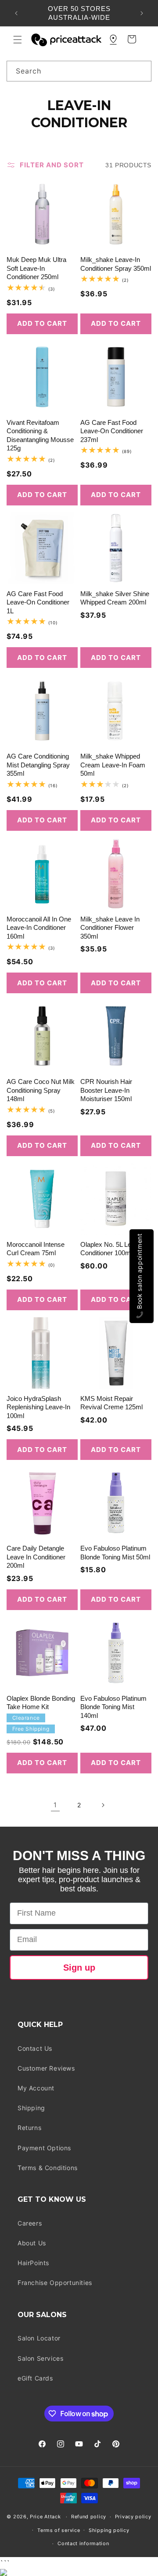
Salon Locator (39, 2338)
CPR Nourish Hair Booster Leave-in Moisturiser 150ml (106, 1090)
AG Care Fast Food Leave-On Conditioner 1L (38, 602)
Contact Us (35, 2048)
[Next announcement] (142, 13)
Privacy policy (133, 2517)
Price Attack (45, 2517)
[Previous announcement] (16, 13)
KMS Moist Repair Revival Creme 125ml (111, 1403)
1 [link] (55, 1805)
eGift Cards (35, 2378)
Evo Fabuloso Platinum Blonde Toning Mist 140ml (113, 1707)
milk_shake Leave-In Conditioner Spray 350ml (116, 264)
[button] (18, 40)
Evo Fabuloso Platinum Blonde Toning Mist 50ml (115, 1553)
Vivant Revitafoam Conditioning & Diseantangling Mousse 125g (40, 435)
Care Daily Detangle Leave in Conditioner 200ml (36, 1557)
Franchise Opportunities (55, 2283)
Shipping (31, 2108)
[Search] (141, 71)
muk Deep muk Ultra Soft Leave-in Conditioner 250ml (36, 268)
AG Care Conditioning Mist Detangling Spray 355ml (38, 765)
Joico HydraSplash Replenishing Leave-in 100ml (38, 1407)
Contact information (83, 2543)
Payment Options (44, 2148)
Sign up (79, 1968)
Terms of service (59, 2530)
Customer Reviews (46, 2068)
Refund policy (89, 2517)
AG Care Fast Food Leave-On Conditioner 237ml (112, 431)
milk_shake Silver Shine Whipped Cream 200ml (115, 598)
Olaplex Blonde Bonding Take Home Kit (41, 1703)
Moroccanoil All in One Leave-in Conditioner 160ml (39, 928)
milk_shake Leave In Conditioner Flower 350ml (110, 928)
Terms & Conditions (48, 2168)
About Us (32, 2243)
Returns (29, 2128)
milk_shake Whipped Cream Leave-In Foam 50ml (113, 765)
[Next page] (103, 1805)
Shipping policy (109, 2530)
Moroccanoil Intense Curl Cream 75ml (36, 1249)
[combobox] (79, 71)
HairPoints (33, 2263)
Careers (30, 2223)
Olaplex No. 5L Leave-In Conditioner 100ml (115, 1249)
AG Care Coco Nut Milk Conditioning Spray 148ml (41, 1090)
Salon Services (40, 2358)
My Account (36, 2088)
